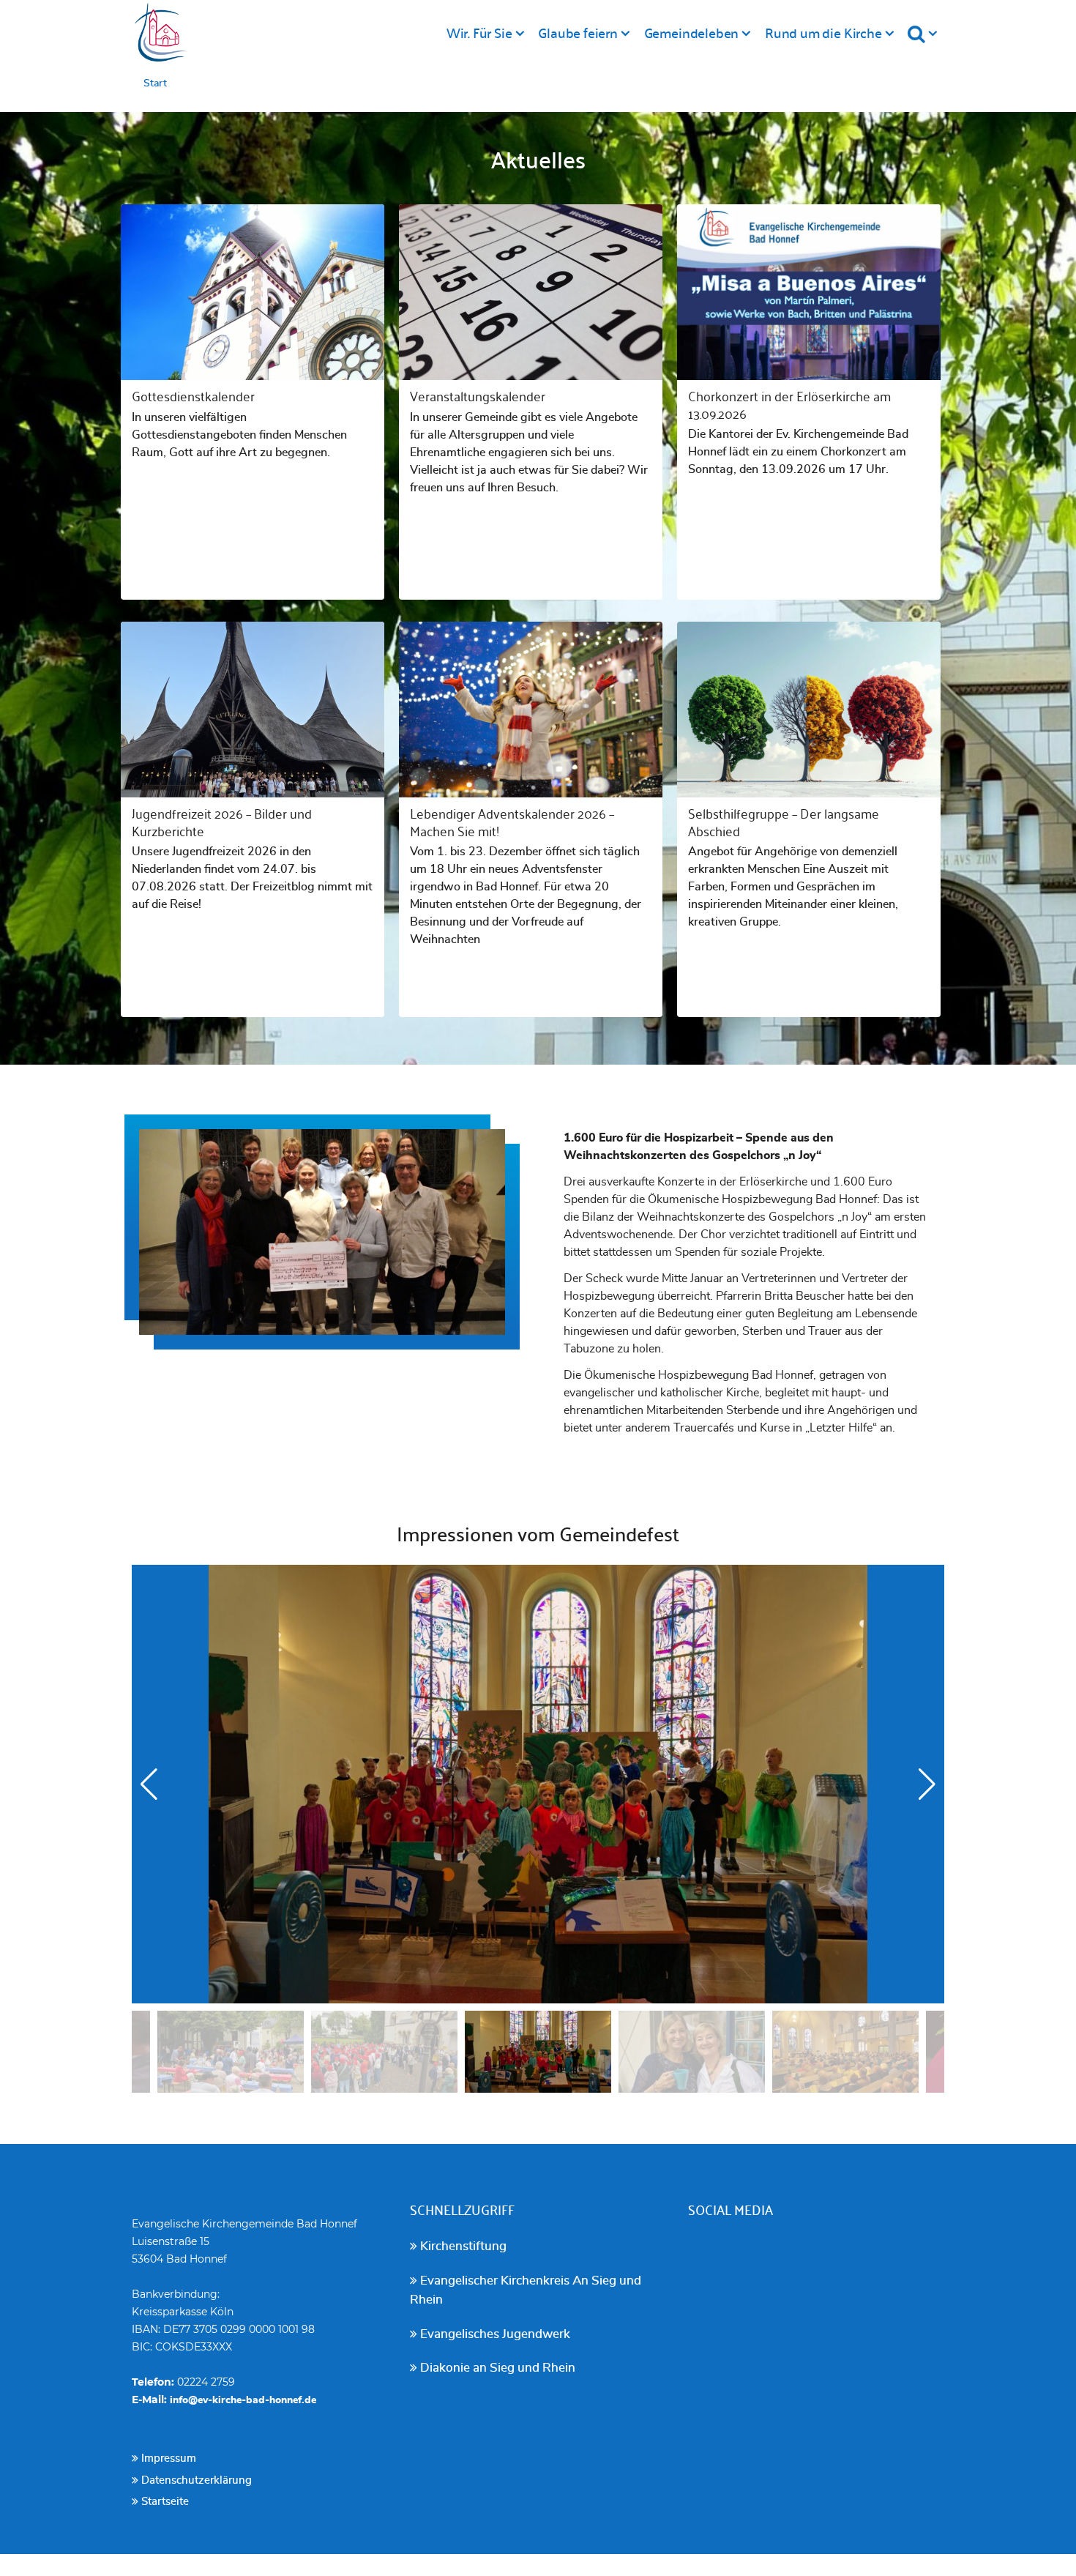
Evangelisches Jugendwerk (494, 2334)
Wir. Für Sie (479, 32)
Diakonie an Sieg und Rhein (496, 2368)
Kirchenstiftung (462, 2246)
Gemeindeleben (692, 32)
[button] (927, 1784)
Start (155, 83)
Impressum (167, 2458)
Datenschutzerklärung (195, 2480)
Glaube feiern (578, 32)
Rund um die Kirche (823, 32)
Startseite (164, 2502)
